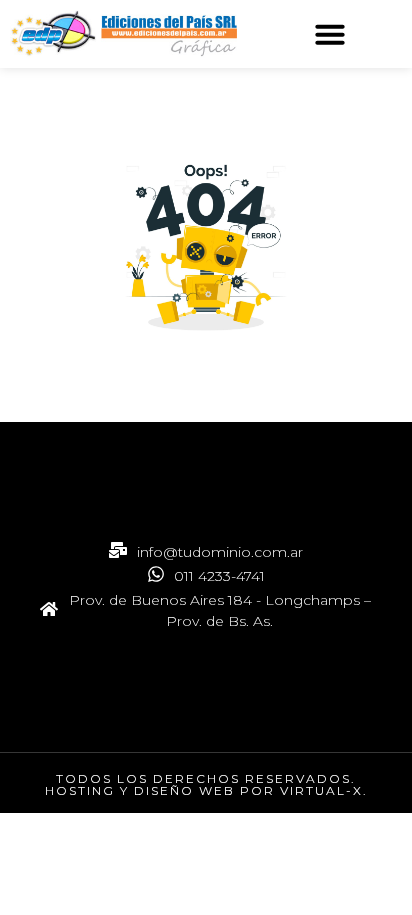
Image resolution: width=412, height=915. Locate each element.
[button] (330, 34)
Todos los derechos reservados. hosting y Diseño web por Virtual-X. (206, 784)
